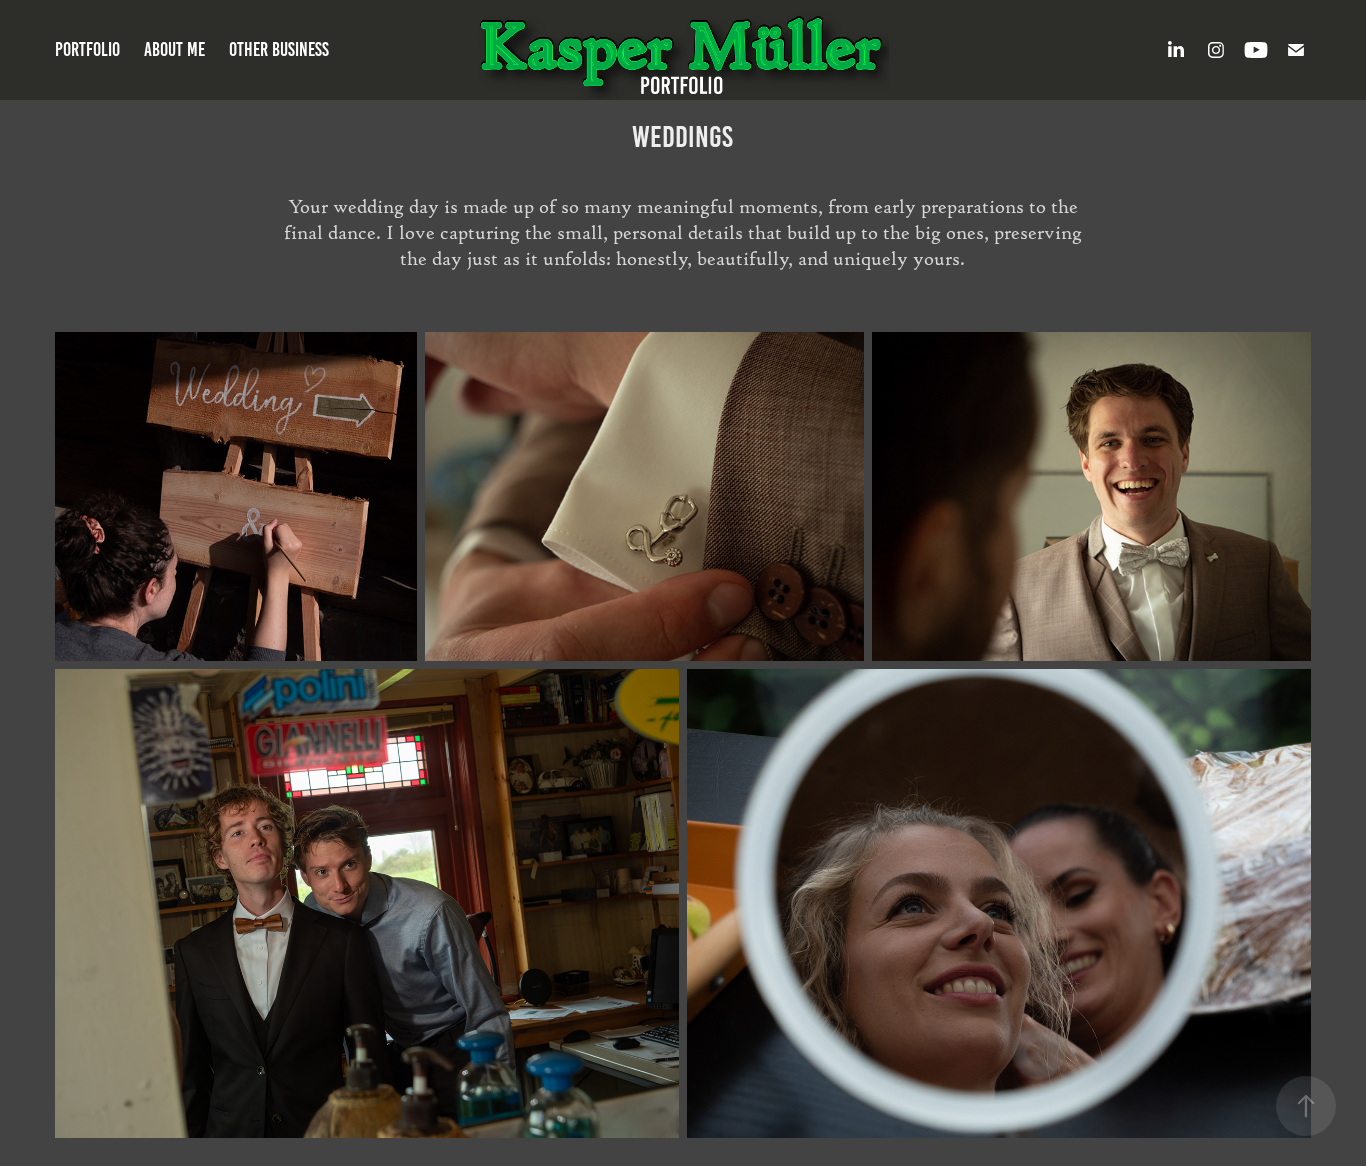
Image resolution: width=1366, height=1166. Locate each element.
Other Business (279, 49)
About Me (174, 49)
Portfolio (87, 49)
